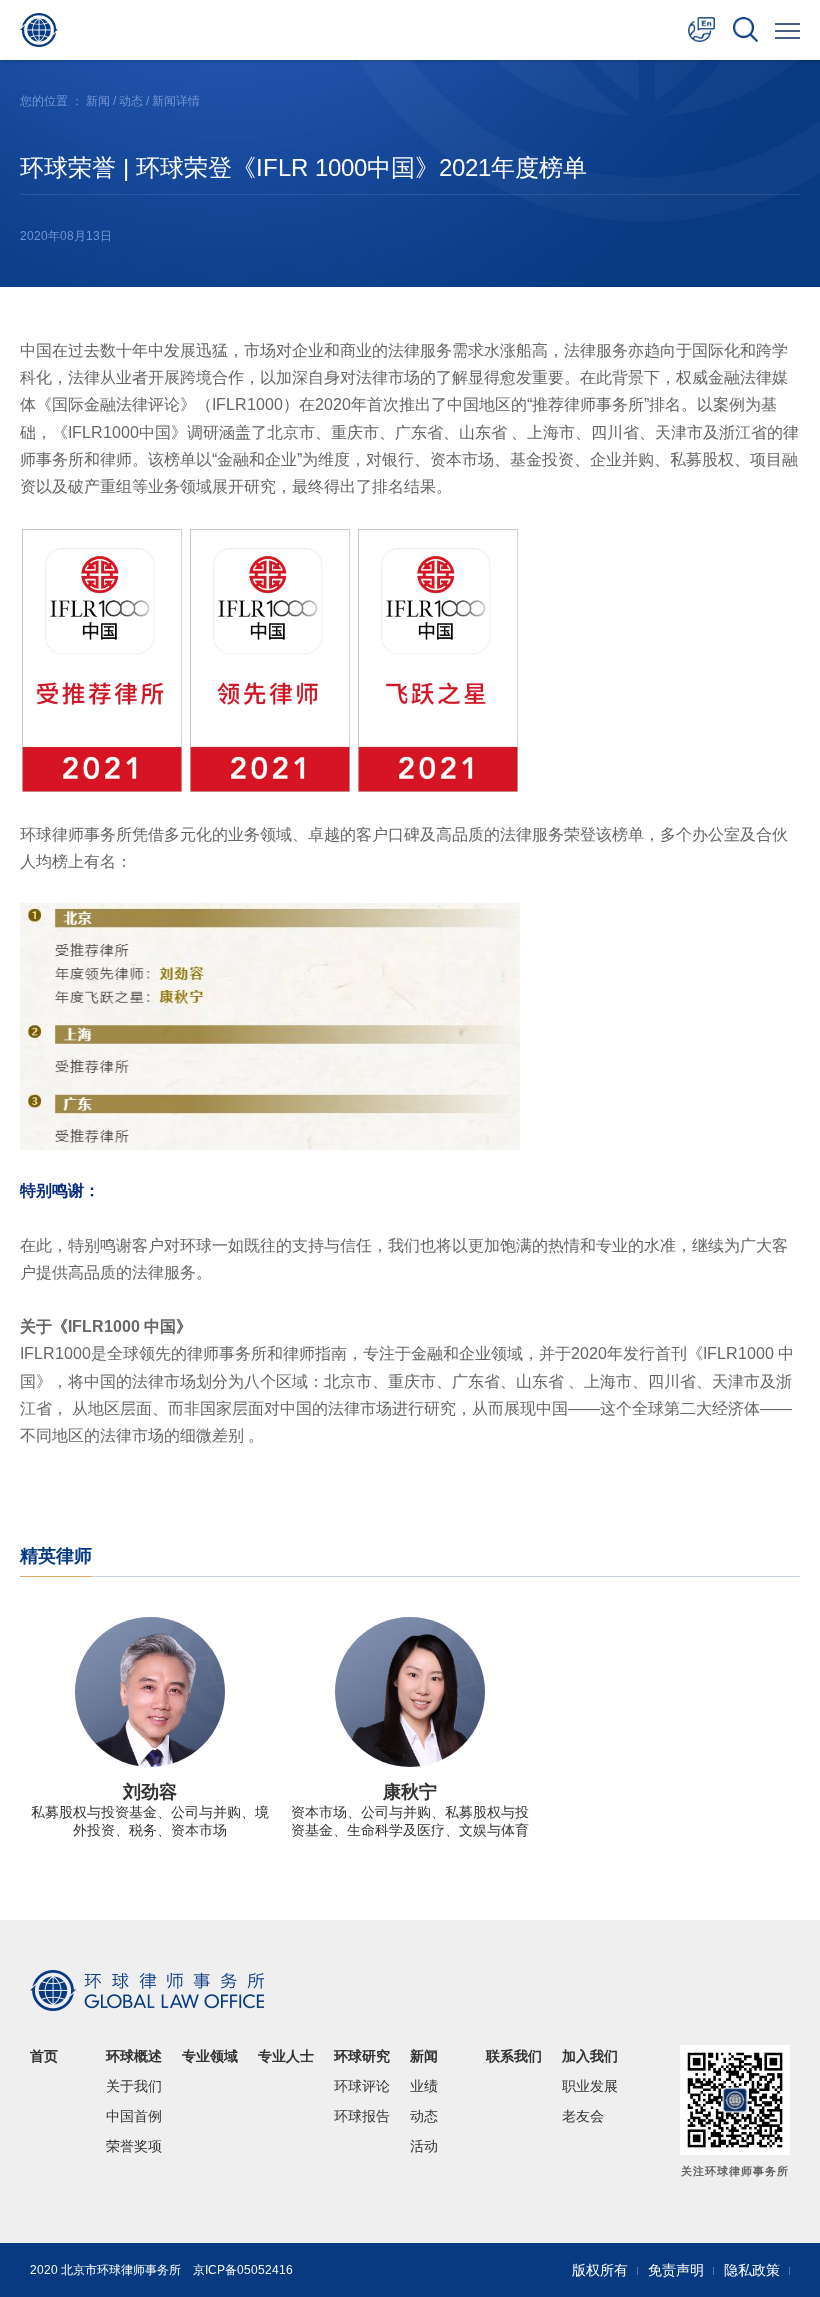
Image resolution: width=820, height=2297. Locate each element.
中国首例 (134, 2116)
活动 (424, 2146)
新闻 (98, 101)
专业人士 (286, 2056)
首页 (44, 2056)
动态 (131, 101)
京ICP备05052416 (243, 2270)
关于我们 (134, 2086)
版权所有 (600, 2270)
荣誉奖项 (134, 2146)
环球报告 (362, 2116)
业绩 (424, 2086)
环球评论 (362, 2086)
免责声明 (676, 2270)
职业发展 (590, 2086)
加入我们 (590, 2056)
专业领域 (210, 2056)
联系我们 (514, 2056)
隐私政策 (752, 2270)
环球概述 (134, 2056)
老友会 (583, 2116)
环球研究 (362, 2056)
